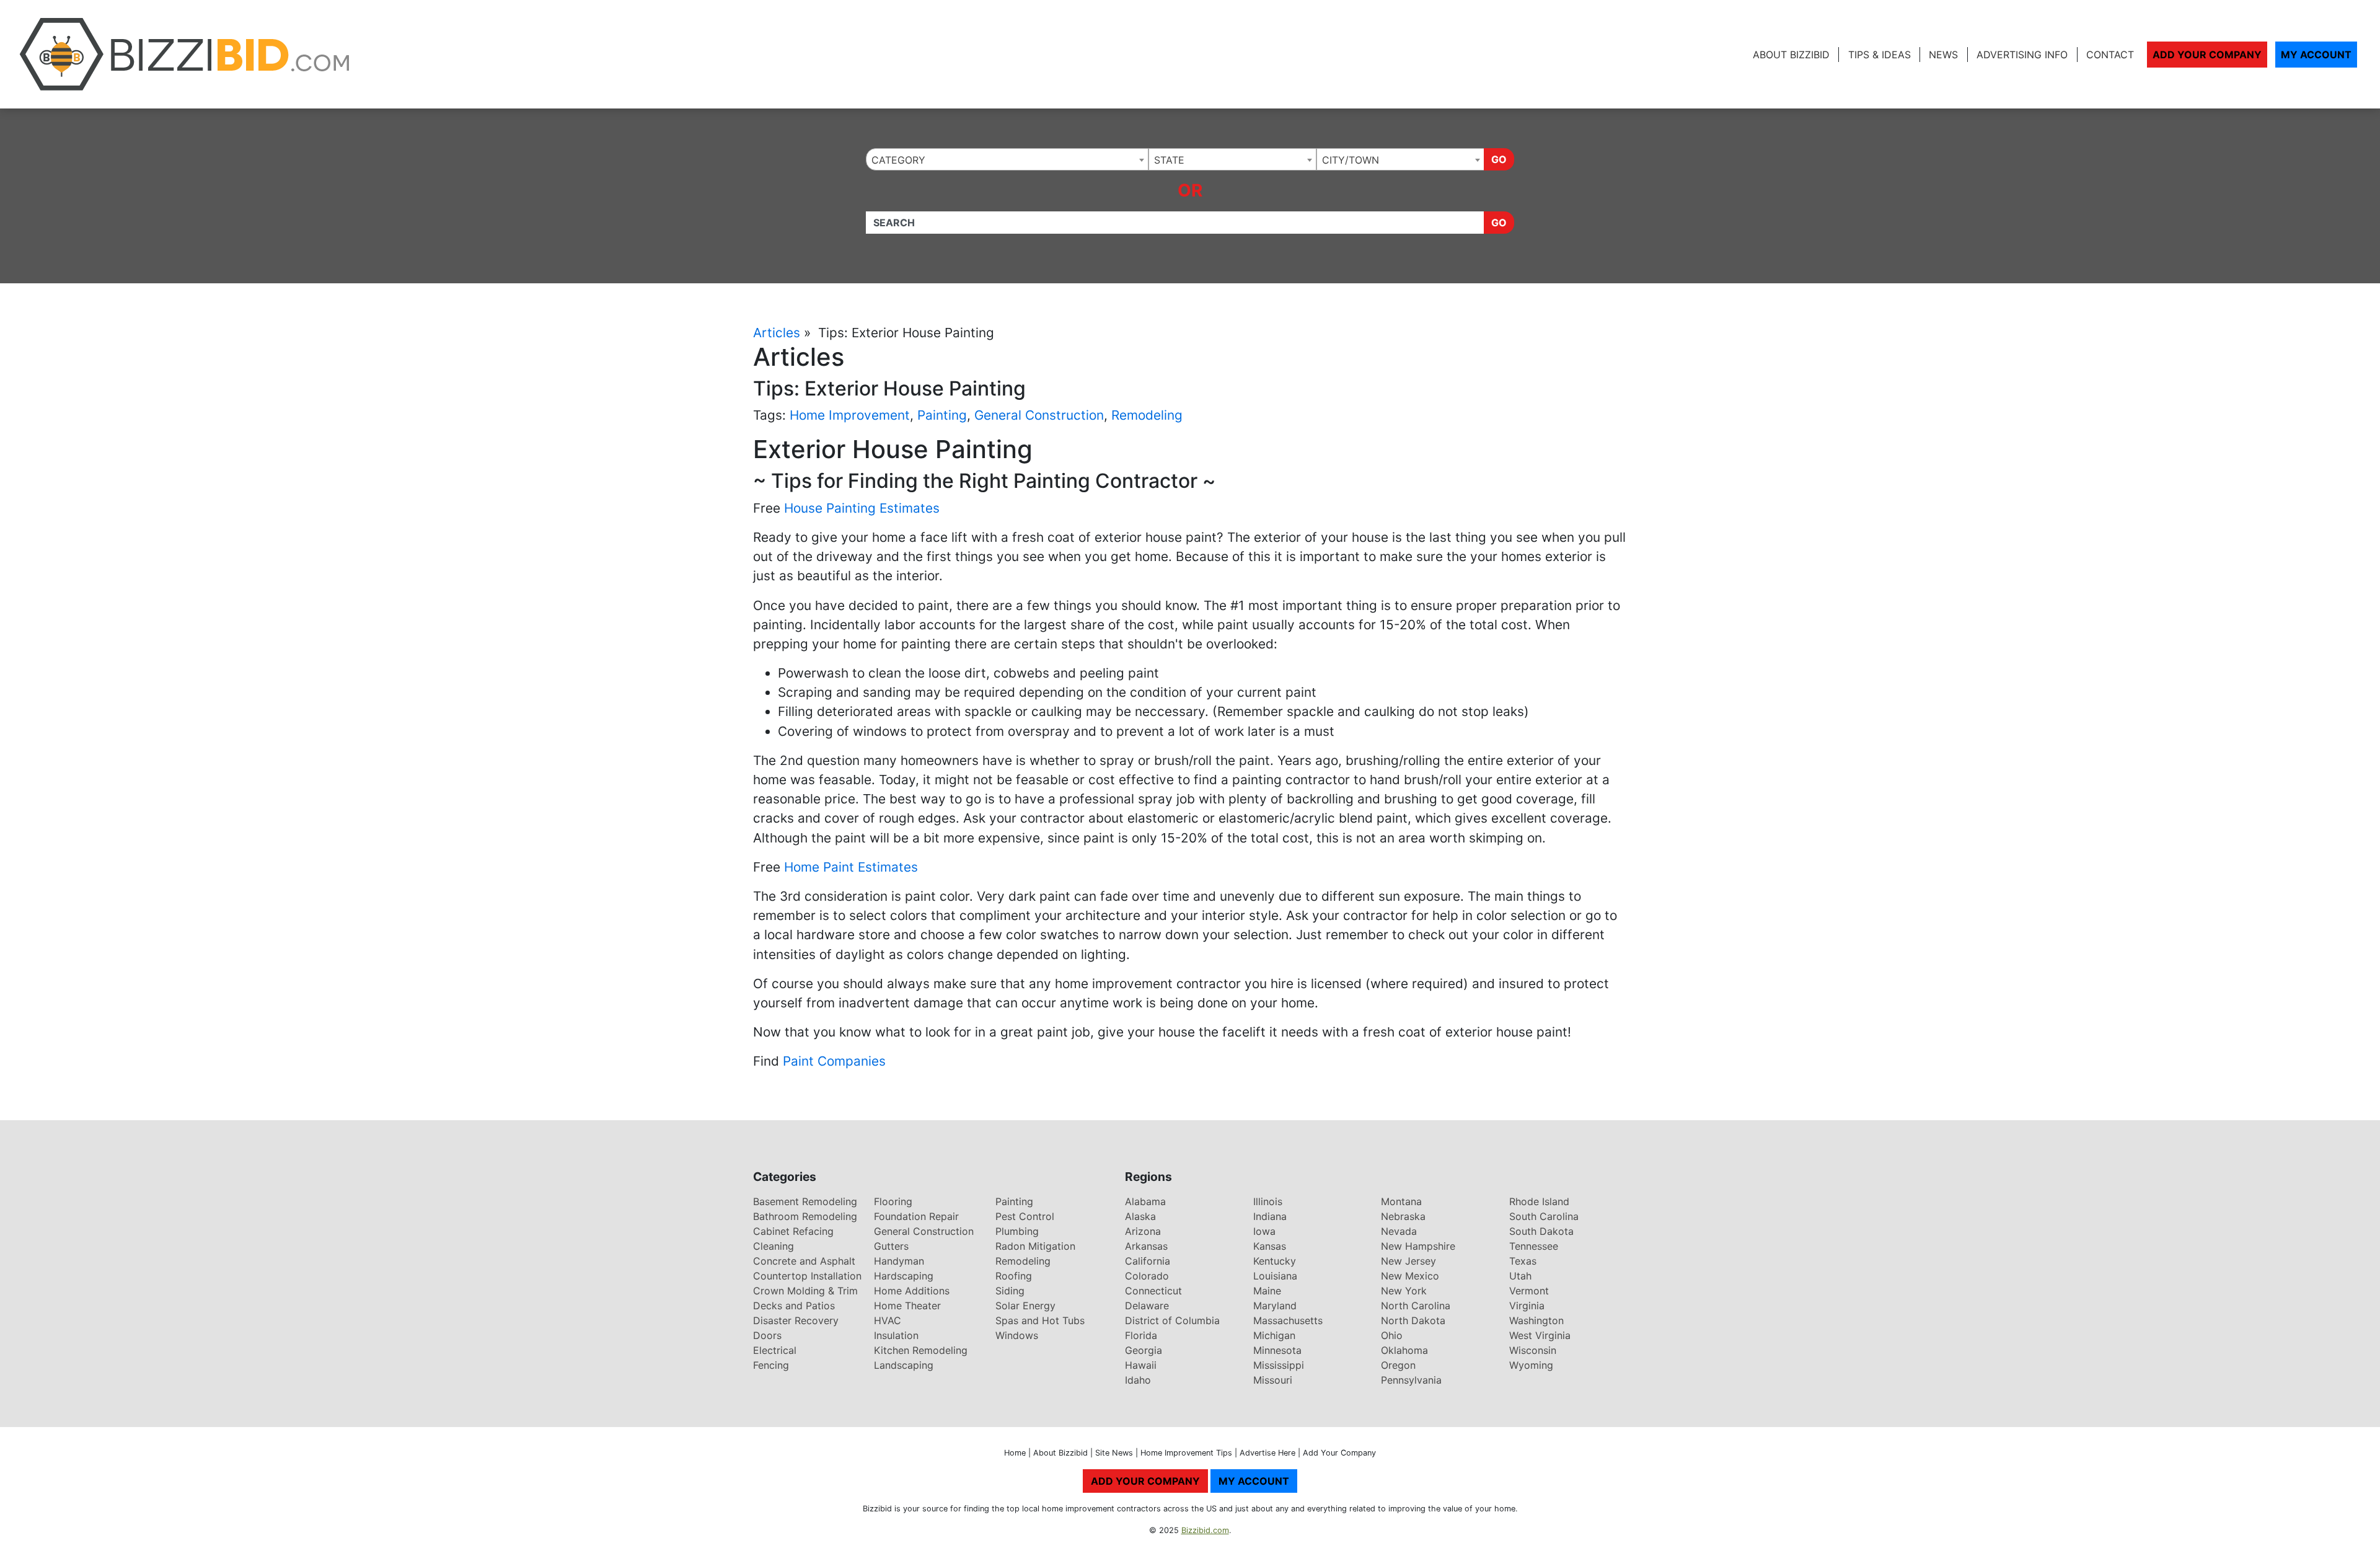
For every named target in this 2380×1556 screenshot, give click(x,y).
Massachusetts (1288, 1320)
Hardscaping (904, 1276)
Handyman (899, 1261)
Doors (767, 1335)
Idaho (1138, 1380)
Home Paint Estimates (851, 867)
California (1148, 1261)
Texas (1523, 1261)
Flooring (893, 1201)
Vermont (1529, 1291)
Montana (1401, 1201)
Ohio (1392, 1335)
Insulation (896, 1335)
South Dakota (1541, 1231)
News (1943, 55)
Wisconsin (1533, 1350)
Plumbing (1017, 1231)
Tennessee (1534, 1246)
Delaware (1147, 1306)
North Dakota (1413, 1320)
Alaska (1140, 1216)
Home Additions (912, 1291)
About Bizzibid (1791, 55)
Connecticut (1153, 1291)
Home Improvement (850, 415)
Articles (777, 333)
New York (1404, 1291)
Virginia (1527, 1306)
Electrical (775, 1350)
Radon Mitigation (1035, 1246)
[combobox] (1007, 159)
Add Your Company (2207, 55)
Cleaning (773, 1246)
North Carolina (1416, 1306)
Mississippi (1279, 1365)
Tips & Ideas (1880, 55)
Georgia (1144, 1350)
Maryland (1275, 1306)
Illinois (1268, 1201)
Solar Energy (1025, 1306)
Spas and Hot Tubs (1040, 1320)
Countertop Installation (807, 1276)
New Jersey (1408, 1261)
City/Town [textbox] (1351, 160)
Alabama (1145, 1201)
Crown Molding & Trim (805, 1291)
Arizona (1143, 1231)
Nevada (1399, 1231)
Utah (1520, 1276)
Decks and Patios (794, 1306)
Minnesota (1277, 1350)
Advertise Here (1267, 1453)
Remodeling (1147, 415)
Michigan (1274, 1335)
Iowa (1264, 1231)
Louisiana (1275, 1276)
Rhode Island (1539, 1201)
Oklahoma (1404, 1350)
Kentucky (1275, 1261)
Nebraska (1403, 1216)
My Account (2316, 55)
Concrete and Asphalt (804, 1261)
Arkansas (1146, 1246)
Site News (1114, 1453)
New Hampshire (1418, 1246)
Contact (2110, 55)
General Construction (1039, 415)
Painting (942, 415)
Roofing (1014, 1276)
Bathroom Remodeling (805, 1216)
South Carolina (1544, 1216)
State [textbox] (1169, 160)
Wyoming (1531, 1365)
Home (1015, 1453)
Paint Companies (834, 1061)
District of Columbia (1172, 1320)
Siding (1010, 1291)
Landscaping (904, 1365)
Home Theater (907, 1306)
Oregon (1398, 1365)
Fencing (771, 1365)
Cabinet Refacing (793, 1231)
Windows (1017, 1335)
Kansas (1270, 1246)
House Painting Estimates (862, 508)
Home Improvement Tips (1186, 1453)
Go (1499, 159)
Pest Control (1025, 1216)
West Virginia (1540, 1335)
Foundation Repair (916, 1216)
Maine (1267, 1291)
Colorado (1147, 1276)
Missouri (1273, 1380)
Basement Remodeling (805, 1201)
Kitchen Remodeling (921, 1350)
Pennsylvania (1411, 1380)
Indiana (1270, 1216)
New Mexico (1410, 1276)
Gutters (891, 1246)
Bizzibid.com (1205, 1530)
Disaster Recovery (796, 1320)
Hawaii (1141, 1365)
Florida (1141, 1335)
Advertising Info (2022, 55)
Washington (1536, 1320)
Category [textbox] (898, 160)
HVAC (888, 1320)
